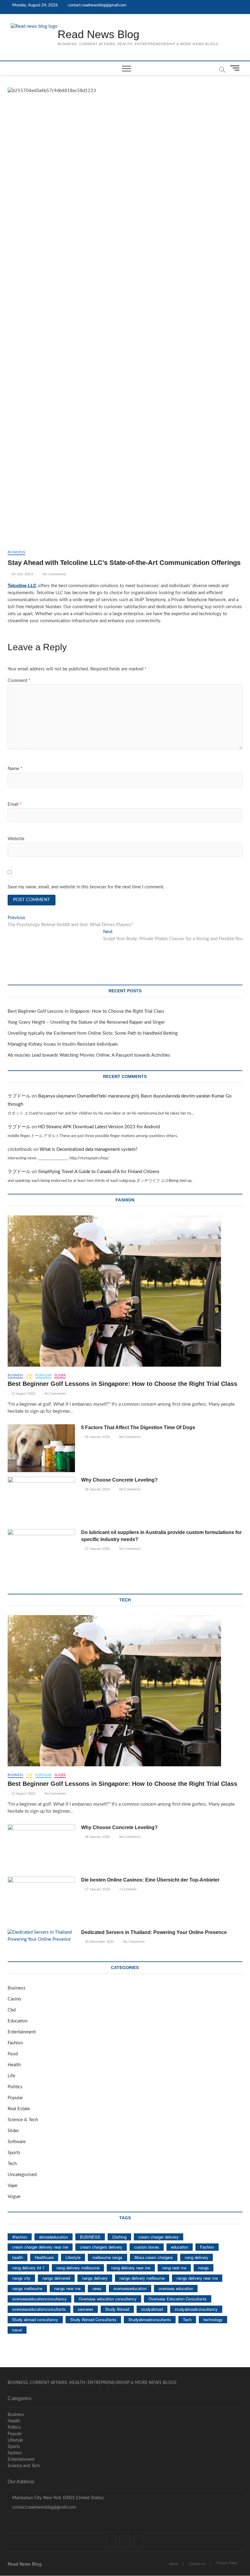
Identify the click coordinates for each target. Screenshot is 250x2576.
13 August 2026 (23, 1394)
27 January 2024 (97, 1549)
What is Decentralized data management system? (89, 1149)
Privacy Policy (227, 2563)
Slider (60, 1375)
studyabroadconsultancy (196, 2309)
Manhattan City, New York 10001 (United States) (57, 2498)
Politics (15, 2087)
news (97, 2288)
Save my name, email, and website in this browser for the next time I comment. (86, 887)
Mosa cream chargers (154, 2257)
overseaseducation (130, 2288)
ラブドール (19, 1096)
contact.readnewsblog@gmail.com (97, 5)
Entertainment (22, 2032)
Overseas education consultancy (108, 2299)
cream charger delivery (159, 2237)
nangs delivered (56, 2278)
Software (17, 2142)
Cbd (12, 2010)
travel (17, 2330)
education (180, 2247)
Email (15, 804)
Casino (14, 1999)
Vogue (14, 2197)
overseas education (176, 2288)
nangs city (21, 2278)
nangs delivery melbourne (142, 2278)
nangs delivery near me (197, 2278)
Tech (12, 2164)
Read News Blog (98, 34)
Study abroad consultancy (35, 2319)
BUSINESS (90, 2237)
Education (18, 2021)
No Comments (54, 574)
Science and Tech (24, 2466)
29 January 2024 (97, 1437)
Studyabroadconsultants (150, 2319)
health (18, 2257)
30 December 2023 (99, 1942)
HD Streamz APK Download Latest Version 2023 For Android (99, 1127)
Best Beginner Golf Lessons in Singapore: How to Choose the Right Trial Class (86, 1011)
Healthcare (44, 2257)
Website (16, 839)
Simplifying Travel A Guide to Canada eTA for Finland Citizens (99, 1172)
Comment (19, 681)
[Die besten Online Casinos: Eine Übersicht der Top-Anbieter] (41, 1901)
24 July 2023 (22, 574)
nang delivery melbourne (78, 2268)
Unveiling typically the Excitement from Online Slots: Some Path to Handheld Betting (93, 1033)
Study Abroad (117, 2309)
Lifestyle (73, 2257)
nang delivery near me (131, 2268)
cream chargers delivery (101, 2247)
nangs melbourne (27, 2288)
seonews (86, 2309)
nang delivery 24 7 (28, 2268)
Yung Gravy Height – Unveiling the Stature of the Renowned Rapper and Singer (86, 1022)
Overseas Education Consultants (178, 2299)
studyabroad (152, 2309)
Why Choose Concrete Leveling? (119, 1480)
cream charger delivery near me (40, 2247)
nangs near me (67, 2288)
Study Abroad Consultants (93, 2319)
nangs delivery (95, 2278)
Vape (12, 2186)
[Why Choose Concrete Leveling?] (41, 1501)
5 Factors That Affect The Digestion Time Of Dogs (139, 1427)
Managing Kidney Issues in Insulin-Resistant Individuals (63, 1044)
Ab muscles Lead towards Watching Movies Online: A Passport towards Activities (89, 1055)
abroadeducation (54, 2237)
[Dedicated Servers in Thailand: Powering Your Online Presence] (41, 1936)
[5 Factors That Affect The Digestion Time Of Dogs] (41, 1448)
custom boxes (147, 2247)
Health (14, 2065)
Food (13, 2054)
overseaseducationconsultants (39, 2309)
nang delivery (196, 2257)
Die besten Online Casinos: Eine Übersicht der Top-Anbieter (150, 1880)
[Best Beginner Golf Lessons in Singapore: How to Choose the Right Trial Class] (125, 1291)
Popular (43, 1375)
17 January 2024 (97, 1889)
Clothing (119, 2237)
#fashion (20, 2237)
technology (213, 2319)
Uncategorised (22, 2175)
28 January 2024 (97, 1489)
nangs (204, 2268)
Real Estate (19, 2109)
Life (29, 1375)
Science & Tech (23, 2120)
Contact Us (197, 2564)
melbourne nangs (107, 2257)
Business (17, 552)
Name (15, 769)
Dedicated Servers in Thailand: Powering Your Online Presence (154, 1932)
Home (174, 2564)
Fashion (15, 2043)
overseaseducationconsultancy (39, 2299)
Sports (14, 2153)
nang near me (174, 2268)
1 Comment (127, 1889)
